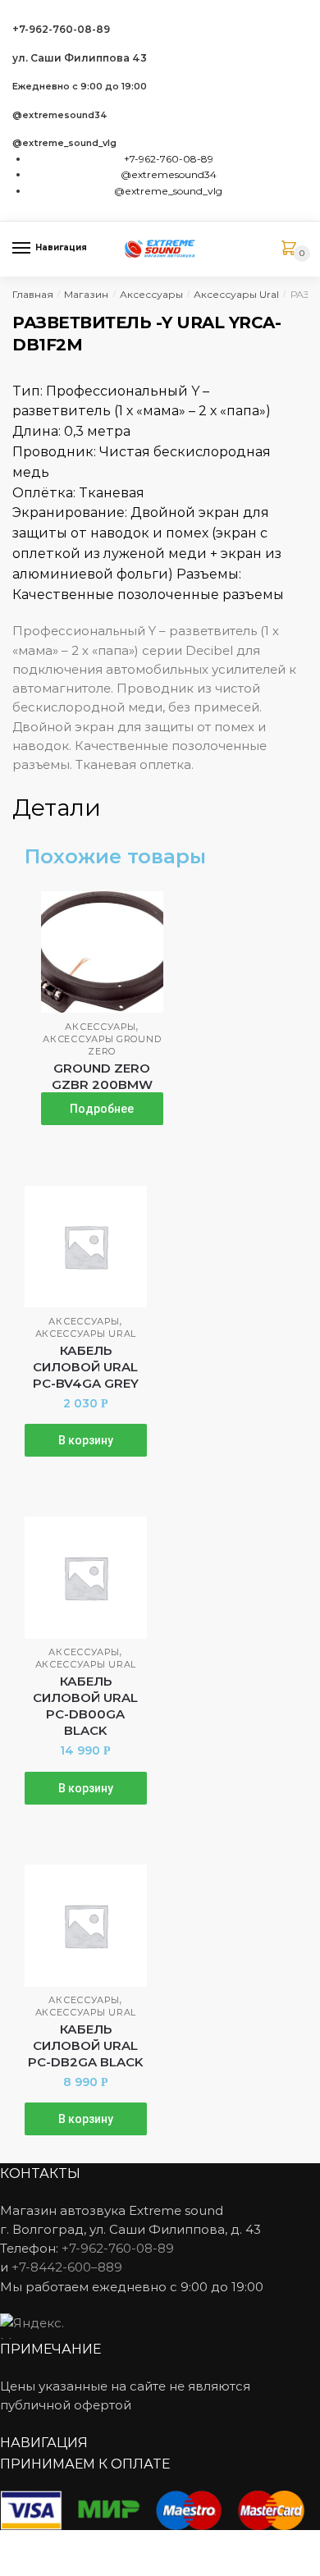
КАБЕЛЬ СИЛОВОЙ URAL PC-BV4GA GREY (86, 1367)
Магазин (86, 294)
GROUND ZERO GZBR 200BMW (102, 1076)
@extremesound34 (60, 115)
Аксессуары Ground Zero (102, 1045)
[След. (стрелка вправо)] (59, 2568)
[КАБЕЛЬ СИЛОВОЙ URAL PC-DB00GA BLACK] (86, 1578)
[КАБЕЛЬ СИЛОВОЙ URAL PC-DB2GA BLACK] (86, 1926)
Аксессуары (151, 294)
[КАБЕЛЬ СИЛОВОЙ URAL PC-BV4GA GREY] (86, 1247)
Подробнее (102, 1109)
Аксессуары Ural (236, 294)
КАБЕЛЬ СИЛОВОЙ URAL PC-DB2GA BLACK (85, 2045)
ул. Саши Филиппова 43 (80, 58)
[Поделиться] (59, 2545)
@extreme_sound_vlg (64, 143)
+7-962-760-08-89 (61, 29)
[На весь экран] (100, 2545)
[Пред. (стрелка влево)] (18, 2568)
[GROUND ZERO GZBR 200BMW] (102, 952)
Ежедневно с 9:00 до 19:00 (80, 87)
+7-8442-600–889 (67, 2267)
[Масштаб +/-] (140, 2545)
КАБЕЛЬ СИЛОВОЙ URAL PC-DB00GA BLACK (85, 1706)
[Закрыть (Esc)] (18, 2545)
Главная (33, 294)
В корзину (86, 1440)
